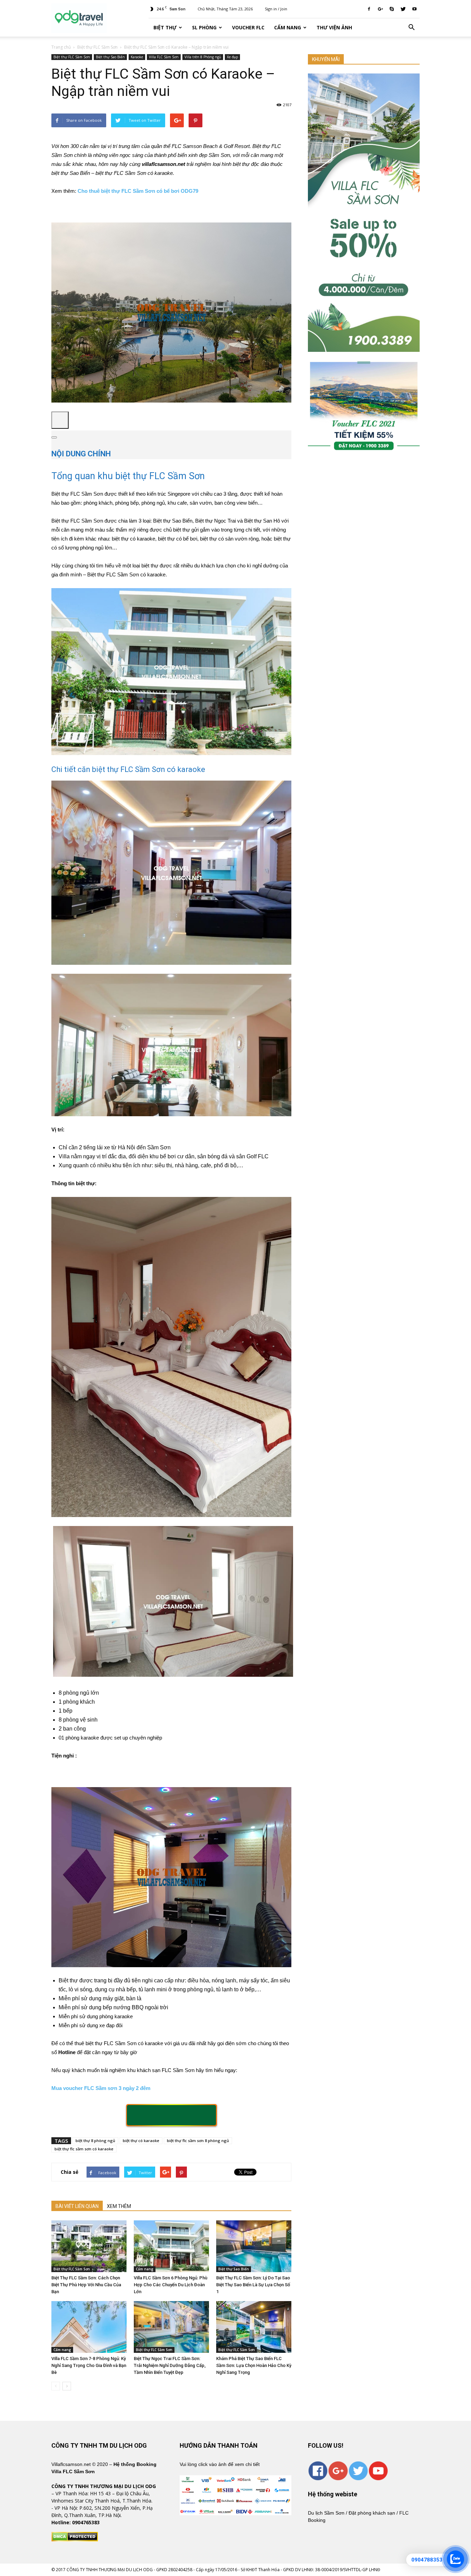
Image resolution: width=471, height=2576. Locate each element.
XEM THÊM (119, 2206)
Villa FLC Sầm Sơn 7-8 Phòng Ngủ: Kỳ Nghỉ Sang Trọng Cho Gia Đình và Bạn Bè (89, 2365)
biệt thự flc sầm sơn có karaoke (84, 2149)
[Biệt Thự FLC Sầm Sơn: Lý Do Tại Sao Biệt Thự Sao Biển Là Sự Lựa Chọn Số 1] (254, 2246)
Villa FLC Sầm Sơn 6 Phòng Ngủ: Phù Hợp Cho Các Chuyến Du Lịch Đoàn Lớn (171, 2285)
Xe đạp (232, 57)
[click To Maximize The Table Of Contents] (60, 420)
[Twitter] (403, 9)
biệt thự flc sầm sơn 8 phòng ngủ (198, 2141)
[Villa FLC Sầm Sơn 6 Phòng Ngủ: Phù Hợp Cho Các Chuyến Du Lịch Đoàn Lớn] (171, 2246)
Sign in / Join (276, 9)
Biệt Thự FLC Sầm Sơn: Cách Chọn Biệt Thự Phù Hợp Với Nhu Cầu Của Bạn (86, 2285)
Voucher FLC (248, 27)
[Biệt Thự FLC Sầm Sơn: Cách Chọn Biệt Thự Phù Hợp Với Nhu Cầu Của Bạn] (89, 2246)
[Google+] (380, 9)
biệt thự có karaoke (141, 2141)
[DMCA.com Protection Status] (75, 2540)
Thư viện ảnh (334, 27)
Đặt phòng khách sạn (372, 2513)
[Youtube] (414, 9)
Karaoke (137, 57)
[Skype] (392, 9)
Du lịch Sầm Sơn (326, 2513)
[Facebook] (369, 9)
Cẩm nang (288, 27)
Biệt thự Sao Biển (110, 57)
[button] (411, 28)
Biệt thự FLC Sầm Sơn (72, 57)
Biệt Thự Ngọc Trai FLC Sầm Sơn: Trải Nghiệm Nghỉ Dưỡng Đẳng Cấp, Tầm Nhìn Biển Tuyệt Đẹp (170, 2365)
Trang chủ (61, 47)
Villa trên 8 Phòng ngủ (203, 57)
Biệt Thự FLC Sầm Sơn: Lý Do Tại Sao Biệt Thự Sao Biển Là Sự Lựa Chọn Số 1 (253, 2285)
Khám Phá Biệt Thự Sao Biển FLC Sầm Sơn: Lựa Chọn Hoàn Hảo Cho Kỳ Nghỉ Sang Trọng (254, 2365)
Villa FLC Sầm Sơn (164, 57)
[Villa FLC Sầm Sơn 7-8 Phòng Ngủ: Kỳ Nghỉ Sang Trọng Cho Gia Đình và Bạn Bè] (89, 2327)
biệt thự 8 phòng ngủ (95, 2141)
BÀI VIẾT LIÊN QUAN (77, 2206)
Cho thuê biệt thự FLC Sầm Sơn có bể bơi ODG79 (138, 191)
